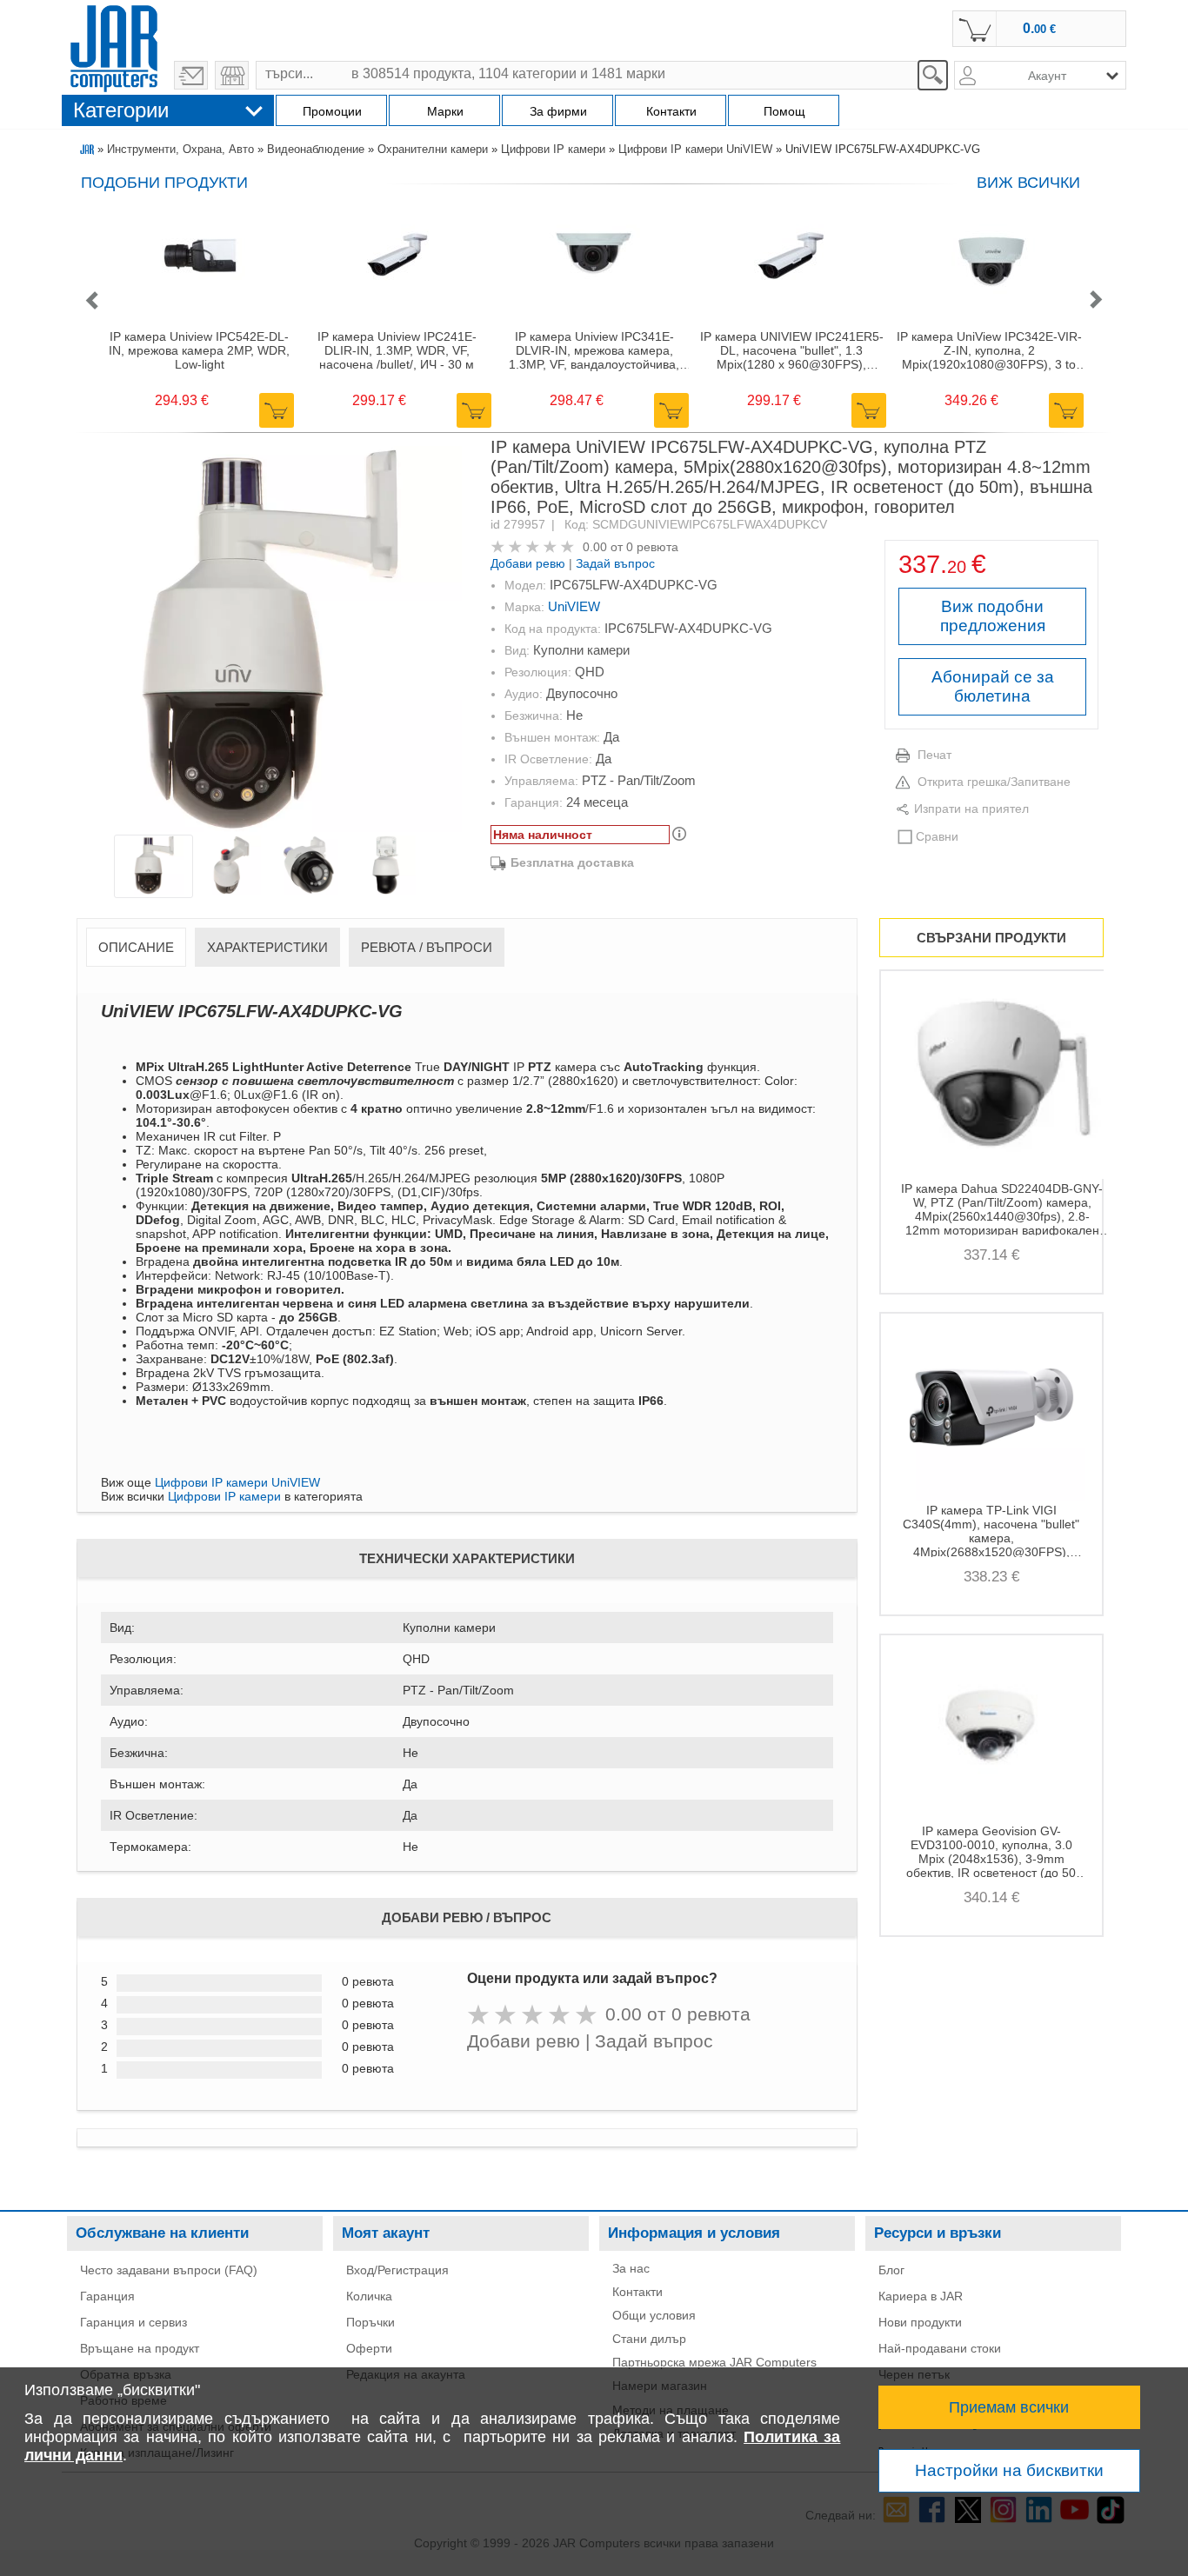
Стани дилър (649, 2339)
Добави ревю (528, 563)
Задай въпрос (615, 563)
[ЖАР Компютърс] (114, 46)
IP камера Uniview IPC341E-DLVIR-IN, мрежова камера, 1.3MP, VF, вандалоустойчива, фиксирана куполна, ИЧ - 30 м (594, 350)
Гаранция (107, 2296)
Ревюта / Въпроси (427, 947)
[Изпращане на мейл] (191, 75)
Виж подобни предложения (993, 616)
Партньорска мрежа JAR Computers (714, 2362)
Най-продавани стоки (940, 2348)
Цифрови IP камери (553, 149)
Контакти (637, 2292)
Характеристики (267, 947)
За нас (631, 2268)
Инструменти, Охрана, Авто (180, 149)
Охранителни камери (433, 149)
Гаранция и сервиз (133, 2322)
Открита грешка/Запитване (994, 782)
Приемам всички (1009, 2407)
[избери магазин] (232, 75)
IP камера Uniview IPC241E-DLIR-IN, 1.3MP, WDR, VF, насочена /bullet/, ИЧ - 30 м (397, 350)
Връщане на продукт (140, 2348)
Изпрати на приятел (971, 809)
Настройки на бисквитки (1009, 2470)
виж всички (1028, 183)
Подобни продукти (164, 183)
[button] (91, 301)
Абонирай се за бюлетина (993, 686)
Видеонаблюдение (316, 149)
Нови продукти (920, 2322)
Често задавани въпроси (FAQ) (169, 2270)
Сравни (937, 836)
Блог (891, 2270)
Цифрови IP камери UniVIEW (695, 149)
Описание (136, 947)
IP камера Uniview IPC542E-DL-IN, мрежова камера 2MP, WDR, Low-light (199, 350)
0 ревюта (652, 547)
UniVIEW (574, 606)
